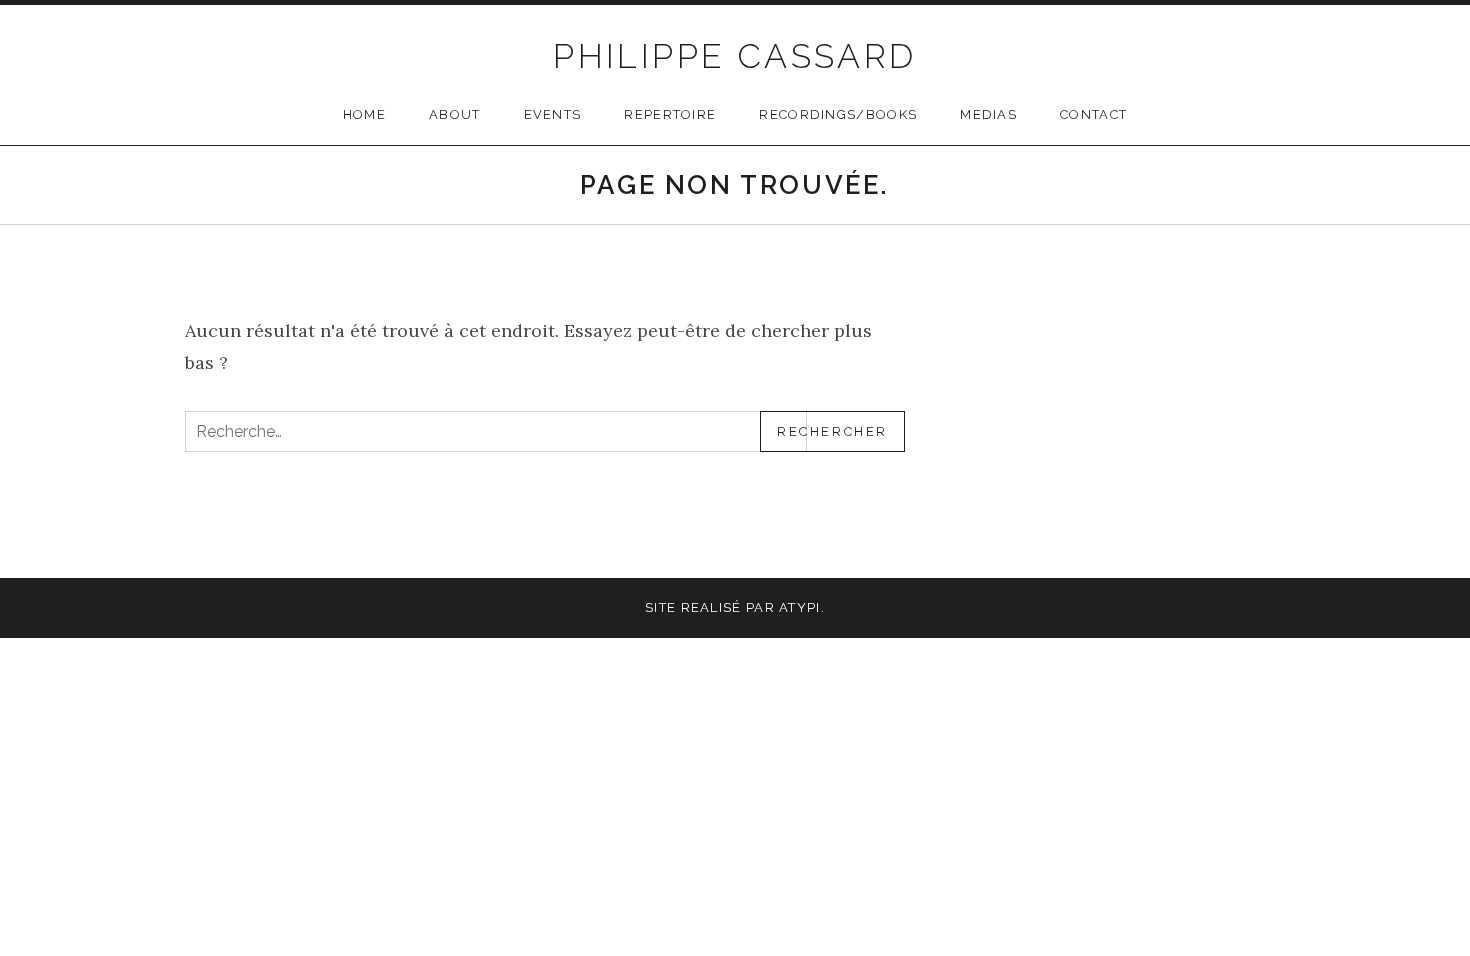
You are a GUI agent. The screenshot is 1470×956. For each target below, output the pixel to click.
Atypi (800, 607)
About (455, 114)
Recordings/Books (838, 114)
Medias (988, 114)
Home (364, 114)
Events (553, 114)
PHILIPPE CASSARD (734, 56)
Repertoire (670, 114)
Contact (1093, 114)
